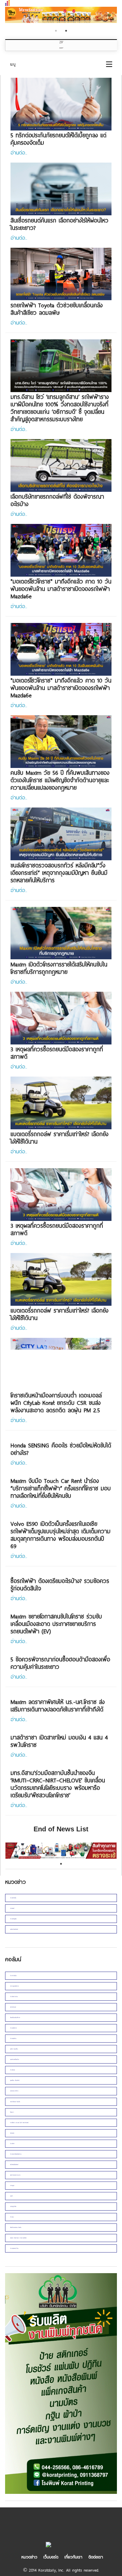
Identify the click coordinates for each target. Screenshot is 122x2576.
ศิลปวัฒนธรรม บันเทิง (16, 2227)
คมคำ (12, 2196)
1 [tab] (56, 31)
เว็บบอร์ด (51, 2557)
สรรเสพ (12, 2133)
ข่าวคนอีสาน (13, 2038)
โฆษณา (12, 2112)
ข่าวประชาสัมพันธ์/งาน (16, 2154)
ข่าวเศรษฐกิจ (13, 1919)
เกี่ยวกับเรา (73, 2557)
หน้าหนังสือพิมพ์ (14, 2164)
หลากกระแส (13, 2007)
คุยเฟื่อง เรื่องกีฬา (15, 2080)
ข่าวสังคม (13, 2070)
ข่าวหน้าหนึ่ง (13, 1898)
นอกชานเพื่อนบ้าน (15, 2059)
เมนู (13, 64)
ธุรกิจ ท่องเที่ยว (14, 2049)
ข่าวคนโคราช (13, 2028)
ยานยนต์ (12, 1908)
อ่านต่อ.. (19, 152)
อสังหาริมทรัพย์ (14, 1929)
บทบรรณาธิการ (14, 2091)
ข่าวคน (12, 2217)
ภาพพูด (12, 2185)
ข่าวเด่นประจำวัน (14, 2248)
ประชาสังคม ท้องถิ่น (15, 2102)
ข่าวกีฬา (12, 2144)
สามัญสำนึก (13, 2206)
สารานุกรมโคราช (14, 1986)
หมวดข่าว (29, 2557)
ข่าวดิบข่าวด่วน (14, 1996)
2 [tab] (66, 31)
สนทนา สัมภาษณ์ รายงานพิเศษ (18, 2238)
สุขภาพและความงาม (15, 2175)
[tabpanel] (61, 16)
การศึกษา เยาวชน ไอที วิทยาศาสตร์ (19, 2123)
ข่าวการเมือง (13, 1976)
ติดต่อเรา (96, 2557)
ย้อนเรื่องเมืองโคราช (15, 2017)
